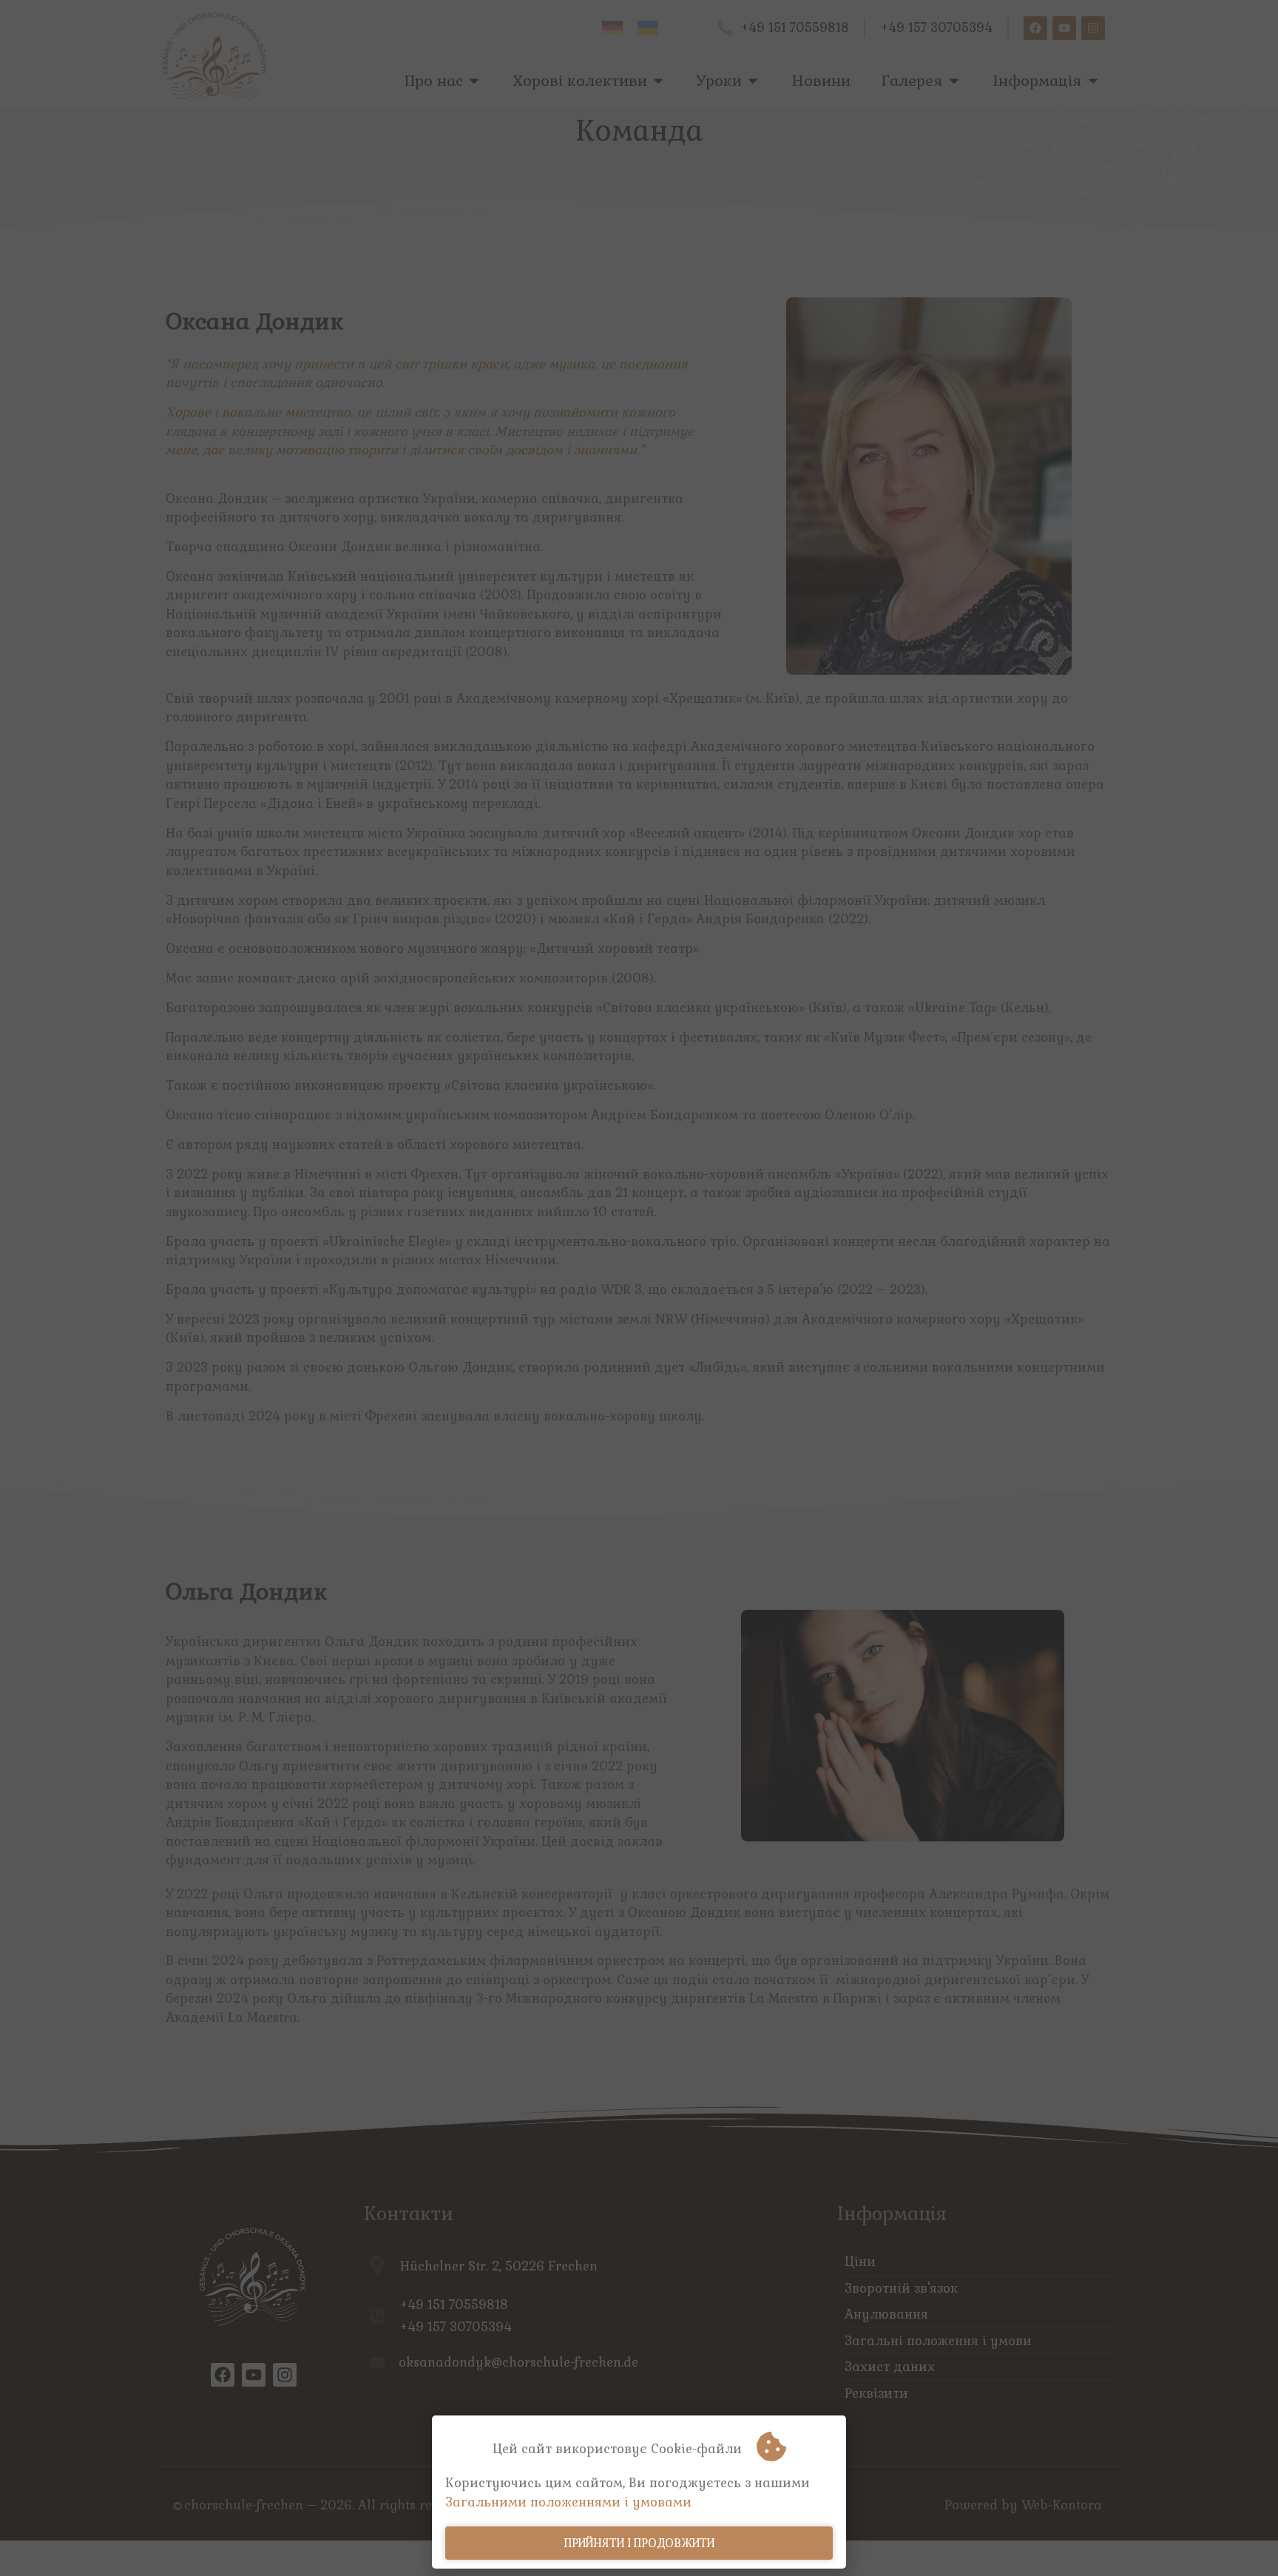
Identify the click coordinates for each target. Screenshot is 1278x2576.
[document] (639, 1288)
